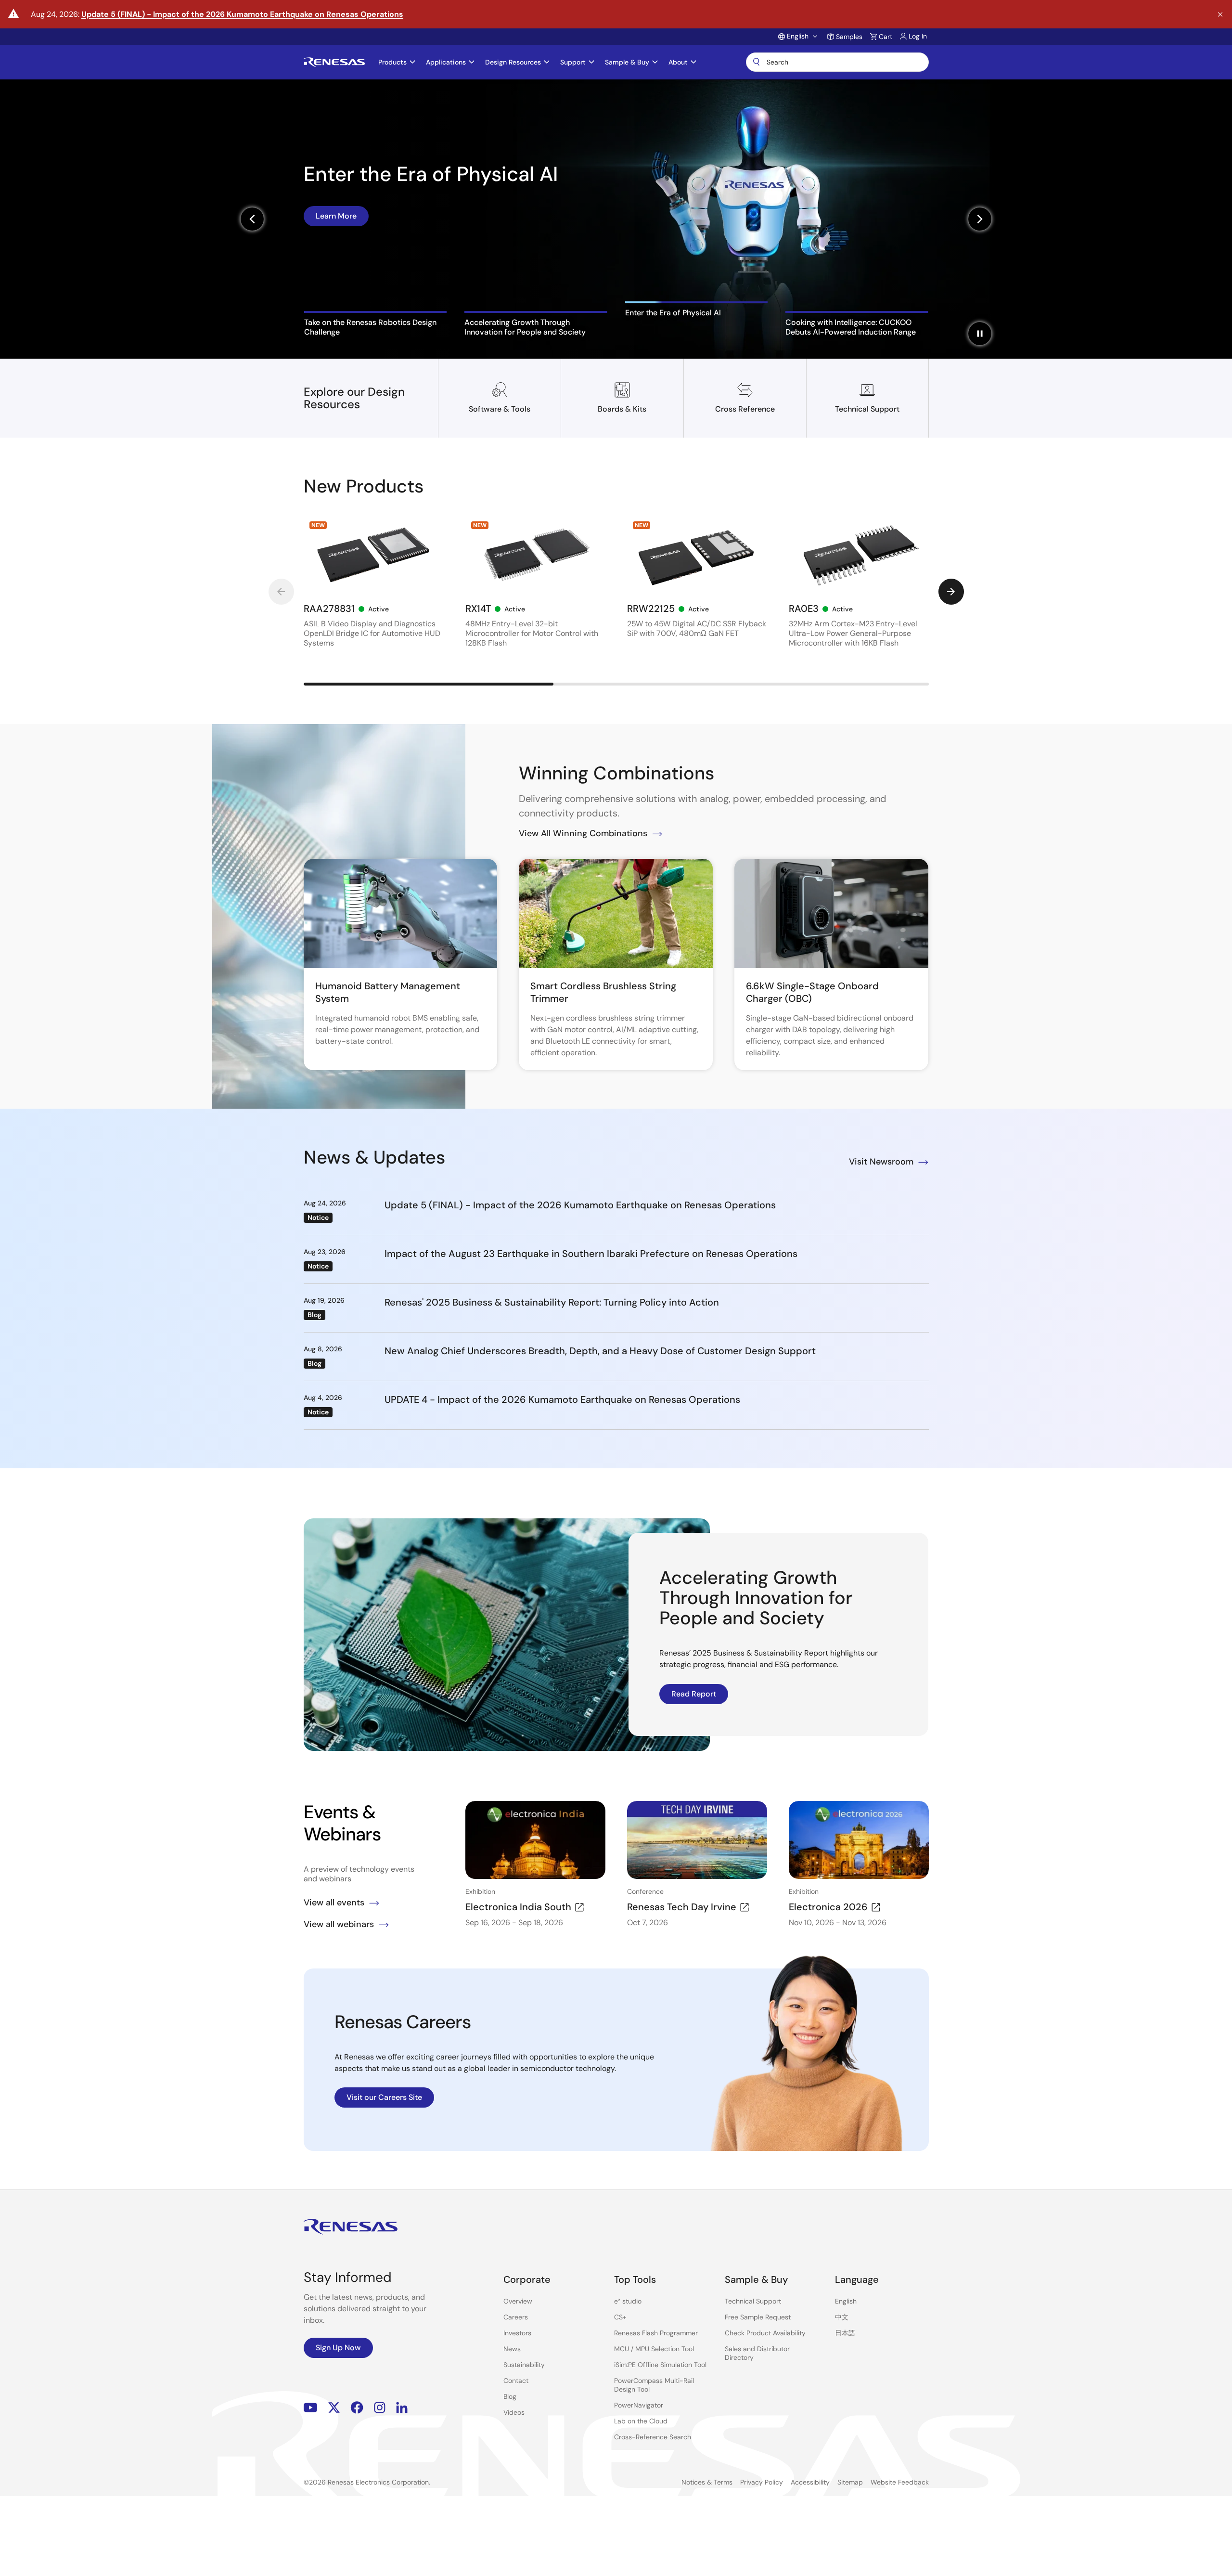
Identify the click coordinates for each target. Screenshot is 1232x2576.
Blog (510, 2396)
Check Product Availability (765, 2333)
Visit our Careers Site (384, 2097)
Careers (516, 2317)
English (846, 2301)
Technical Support (753, 2301)
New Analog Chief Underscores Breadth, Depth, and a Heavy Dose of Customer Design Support (600, 1351)
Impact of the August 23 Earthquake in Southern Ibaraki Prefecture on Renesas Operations (591, 1254)
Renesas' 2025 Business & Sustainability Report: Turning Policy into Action (552, 1302)
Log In (918, 36)
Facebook (357, 2408)
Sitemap (850, 2482)
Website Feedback (900, 2482)
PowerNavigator (639, 2405)
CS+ (620, 2317)
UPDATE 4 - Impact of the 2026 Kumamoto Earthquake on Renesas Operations (562, 1399)
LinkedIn (402, 2408)
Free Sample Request (758, 2317)
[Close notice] (1220, 15)
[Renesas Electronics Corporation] (334, 62)
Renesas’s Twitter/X (334, 2408)
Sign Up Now (338, 2348)
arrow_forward (951, 592)
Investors (517, 2333)
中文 (842, 2317)
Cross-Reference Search (653, 2437)
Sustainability (524, 2365)
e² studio (628, 2301)
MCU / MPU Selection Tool (654, 2349)
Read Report (694, 1694)
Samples (849, 37)
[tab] (376, 324)
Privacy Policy (762, 2482)
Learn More (336, 253)
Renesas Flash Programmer (656, 2333)
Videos (514, 2412)
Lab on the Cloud (641, 2421)
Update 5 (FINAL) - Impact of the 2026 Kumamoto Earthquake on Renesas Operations (242, 14)
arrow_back (281, 592)
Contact (516, 2381)
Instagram (380, 2408)
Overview (518, 2301)
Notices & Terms (707, 2482)
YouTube (311, 2408)
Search (837, 62)
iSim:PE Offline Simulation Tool (660, 2365)
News (512, 2349)
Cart (885, 37)
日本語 (845, 2333)
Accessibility (810, 2482)
